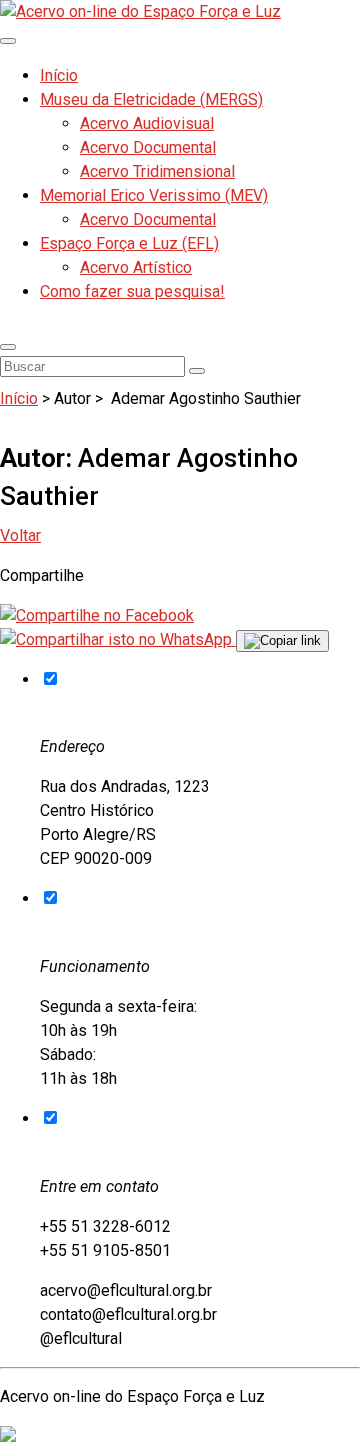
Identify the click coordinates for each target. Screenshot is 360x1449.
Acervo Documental (148, 147)
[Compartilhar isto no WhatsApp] (118, 639)
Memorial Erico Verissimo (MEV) (154, 195)
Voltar (20, 535)
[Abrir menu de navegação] (8, 41)
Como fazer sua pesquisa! (132, 291)
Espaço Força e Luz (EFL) (129, 243)
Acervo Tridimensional (157, 171)
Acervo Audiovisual (147, 123)
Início (59, 75)
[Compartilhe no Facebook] (97, 615)
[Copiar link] (282, 641)
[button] (8, 347)
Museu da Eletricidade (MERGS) (151, 99)
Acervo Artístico (136, 267)
